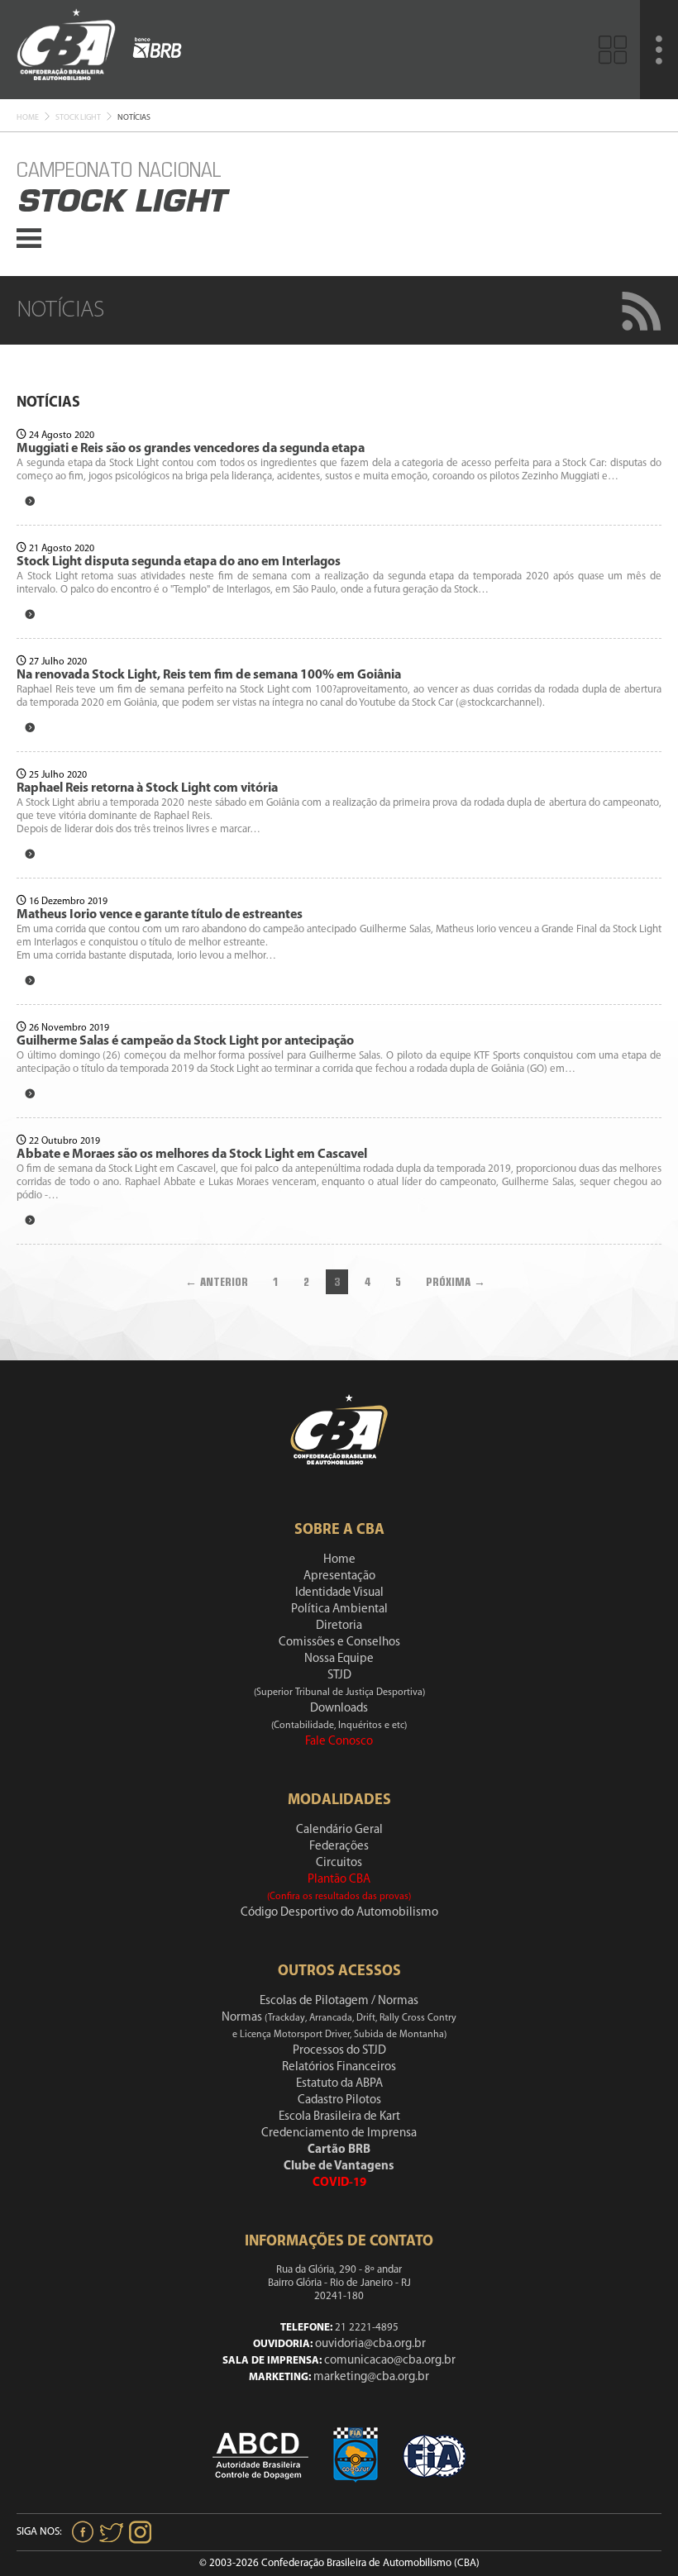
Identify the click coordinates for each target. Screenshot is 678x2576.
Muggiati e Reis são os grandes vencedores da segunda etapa (191, 449)
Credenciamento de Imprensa (339, 2133)
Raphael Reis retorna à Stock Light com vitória (147, 788)
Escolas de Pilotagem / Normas (339, 2001)
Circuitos (339, 1863)
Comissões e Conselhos (339, 1643)
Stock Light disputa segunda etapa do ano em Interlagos (179, 562)
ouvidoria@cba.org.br (370, 2344)
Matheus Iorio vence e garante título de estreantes (160, 915)
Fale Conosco (339, 1742)
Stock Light (78, 118)
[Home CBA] (66, 49)
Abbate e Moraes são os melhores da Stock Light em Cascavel (192, 1155)
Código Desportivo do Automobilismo (339, 1913)
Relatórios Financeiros (339, 2067)
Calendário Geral (339, 1830)
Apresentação (339, 1576)
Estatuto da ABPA (339, 2084)
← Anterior (217, 1282)
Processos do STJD (339, 2051)
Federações (339, 1847)
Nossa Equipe (339, 1659)
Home (28, 118)
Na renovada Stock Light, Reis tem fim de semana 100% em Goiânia (209, 675)
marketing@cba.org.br (371, 2377)
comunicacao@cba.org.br (390, 2361)
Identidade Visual (339, 1593)
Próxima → (456, 1282)
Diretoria (339, 1626)
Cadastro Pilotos (339, 2100)
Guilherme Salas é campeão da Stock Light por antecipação (185, 1041)
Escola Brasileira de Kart (339, 2117)
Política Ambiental (339, 1609)
